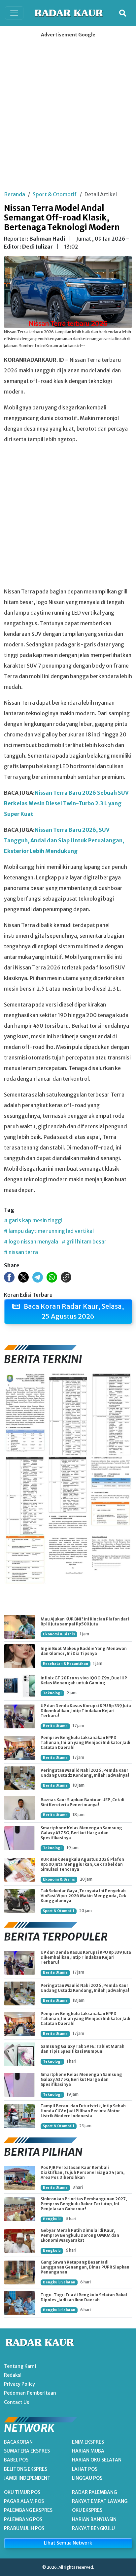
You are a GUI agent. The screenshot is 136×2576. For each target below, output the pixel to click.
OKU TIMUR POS (22, 2492)
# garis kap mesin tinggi (33, 1220)
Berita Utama (55, 1726)
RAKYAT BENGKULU (93, 2528)
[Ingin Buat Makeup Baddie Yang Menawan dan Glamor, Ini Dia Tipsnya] (20, 1656)
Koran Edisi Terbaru (28, 1295)
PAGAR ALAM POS (24, 2501)
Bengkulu (52, 2219)
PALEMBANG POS (23, 2519)
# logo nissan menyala (31, 1241)
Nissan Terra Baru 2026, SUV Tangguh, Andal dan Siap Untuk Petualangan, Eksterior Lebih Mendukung (64, 840)
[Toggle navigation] (14, 13)
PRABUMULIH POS (24, 2528)
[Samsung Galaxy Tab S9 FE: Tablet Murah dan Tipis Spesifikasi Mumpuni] (20, 2054)
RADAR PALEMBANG (94, 2492)
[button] (123, 13)
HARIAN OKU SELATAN (97, 2460)
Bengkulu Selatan (59, 2282)
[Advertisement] (68, 112)
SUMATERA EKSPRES (27, 2451)
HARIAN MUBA (88, 2451)
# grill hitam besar (84, 1241)
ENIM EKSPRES (88, 2442)
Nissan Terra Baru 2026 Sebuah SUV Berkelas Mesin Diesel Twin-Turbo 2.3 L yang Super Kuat (66, 803)
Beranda (15, 194)
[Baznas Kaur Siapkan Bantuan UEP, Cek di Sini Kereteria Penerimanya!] (20, 1808)
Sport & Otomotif (55, 194)
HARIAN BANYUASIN (94, 2519)
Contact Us (17, 2402)
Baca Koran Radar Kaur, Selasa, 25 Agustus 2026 (73, 1311)
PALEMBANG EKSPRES (28, 2510)
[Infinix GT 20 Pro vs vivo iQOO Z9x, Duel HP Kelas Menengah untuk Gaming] (20, 1686)
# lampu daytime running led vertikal (49, 1231)
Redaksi (13, 2375)
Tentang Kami (20, 2366)
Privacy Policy (19, 2384)
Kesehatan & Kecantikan (66, 1664)
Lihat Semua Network (68, 2543)
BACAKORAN (18, 2442)
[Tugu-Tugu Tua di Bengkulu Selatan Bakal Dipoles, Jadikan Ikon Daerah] (20, 2303)
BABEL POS (16, 2460)
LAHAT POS (85, 2469)
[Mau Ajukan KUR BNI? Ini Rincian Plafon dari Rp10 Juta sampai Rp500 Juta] (20, 1627)
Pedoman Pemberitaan (30, 2393)
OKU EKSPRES (87, 2510)
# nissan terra (21, 1252)
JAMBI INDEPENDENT (27, 2478)
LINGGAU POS (87, 2478)
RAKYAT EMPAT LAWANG (100, 2501)
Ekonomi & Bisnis (59, 1634)
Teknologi (52, 1693)
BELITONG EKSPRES (26, 2469)
